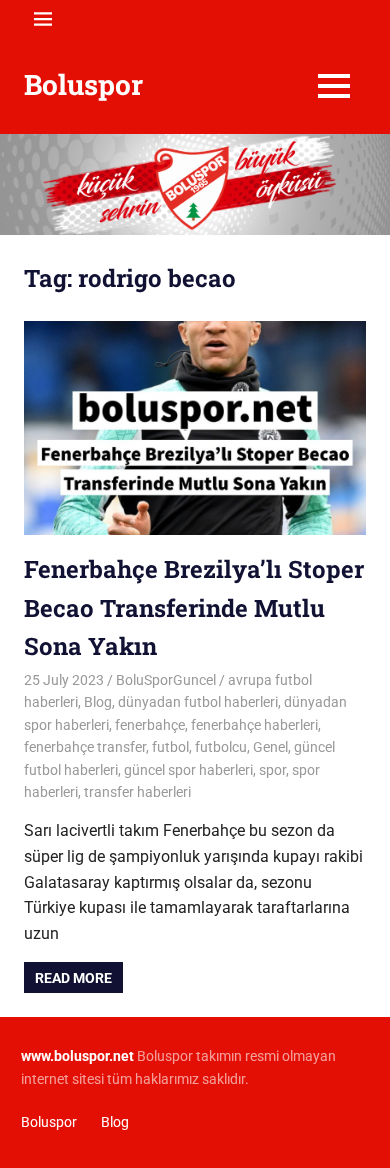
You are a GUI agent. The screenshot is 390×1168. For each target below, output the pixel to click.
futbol (170, 747)
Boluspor (83, 84)
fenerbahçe (150, 725)
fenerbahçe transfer (85, 747)
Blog (98, 702)
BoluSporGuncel (166, 680)
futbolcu (221, 747)
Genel (270, 747)
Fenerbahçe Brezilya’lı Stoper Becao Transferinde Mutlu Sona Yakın (194, 607)
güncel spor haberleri (188, 770)
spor (272, 770)
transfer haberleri (137, 792)
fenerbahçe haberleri (254, 725)
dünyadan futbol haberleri (198, 702)
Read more (73, 978)
